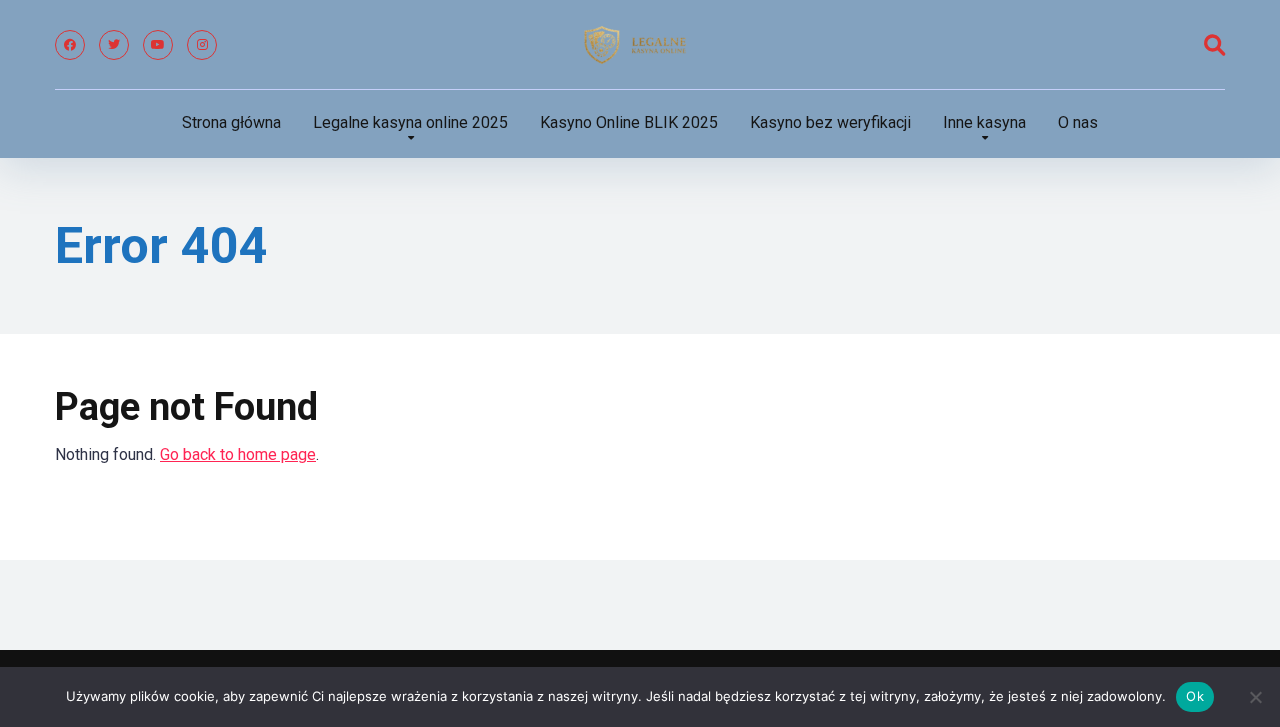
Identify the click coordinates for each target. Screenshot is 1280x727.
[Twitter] (114, 45)
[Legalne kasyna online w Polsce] (640, 45)
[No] (1255, 697)
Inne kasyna (984, 122)
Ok (1195, 696)
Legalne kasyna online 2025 (410, 122)
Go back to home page (238, 454)
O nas (1078, 122)
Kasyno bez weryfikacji (830, 122)
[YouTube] (158, 45)
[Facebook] (70, 45)
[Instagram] (202, 45)
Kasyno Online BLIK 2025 (629, 122)
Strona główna (231, 122)
